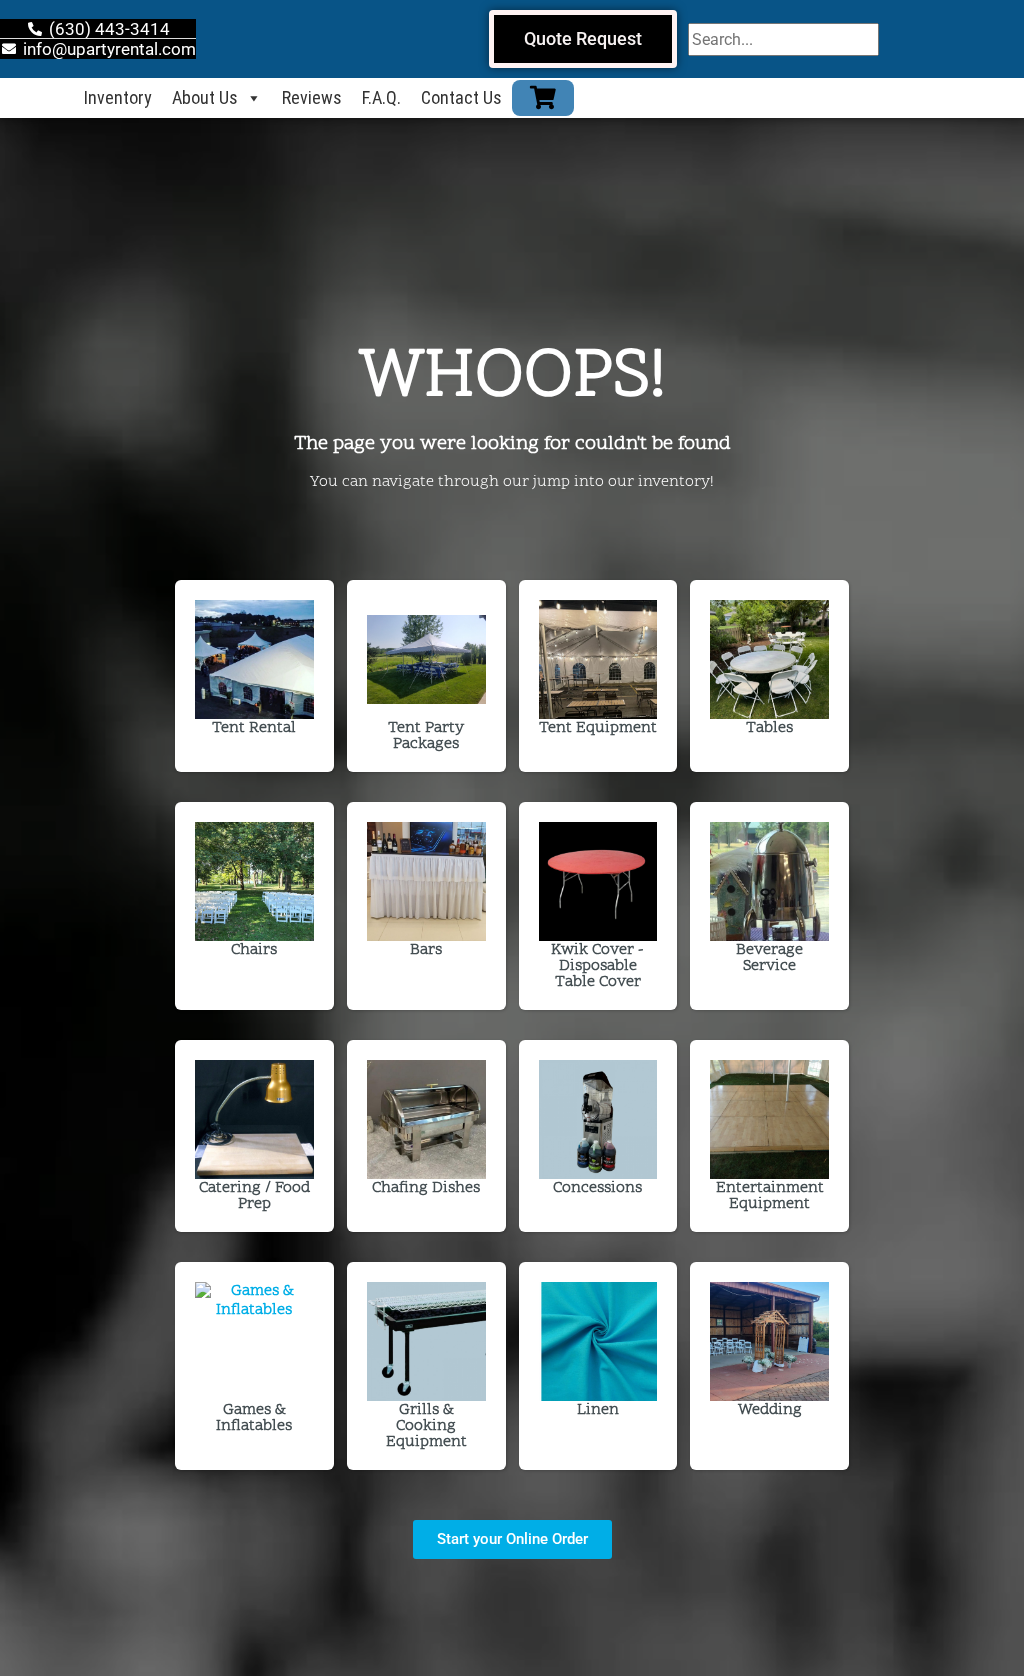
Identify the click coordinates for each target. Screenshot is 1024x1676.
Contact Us (461, 97)
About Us (205, 97)
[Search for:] (783, 39)
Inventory (118, 97)
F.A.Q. (381, 97)
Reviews (312, 97)
